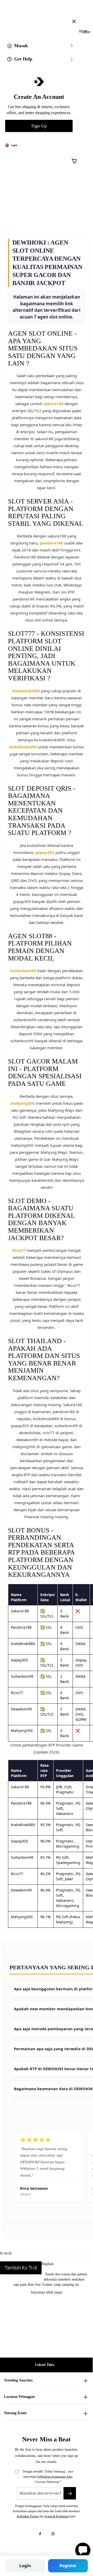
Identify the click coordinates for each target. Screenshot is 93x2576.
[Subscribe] (70, 2493)
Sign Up (39, 126)
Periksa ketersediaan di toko (23, 2268)
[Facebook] (40, 2534)
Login (25, 2566)
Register (68, 2566)
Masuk (21, 46)
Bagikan (48, 2264)
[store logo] (50, 18)
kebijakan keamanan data (55, 2477)
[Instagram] (53, 2534)
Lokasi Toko (45, 2365)
